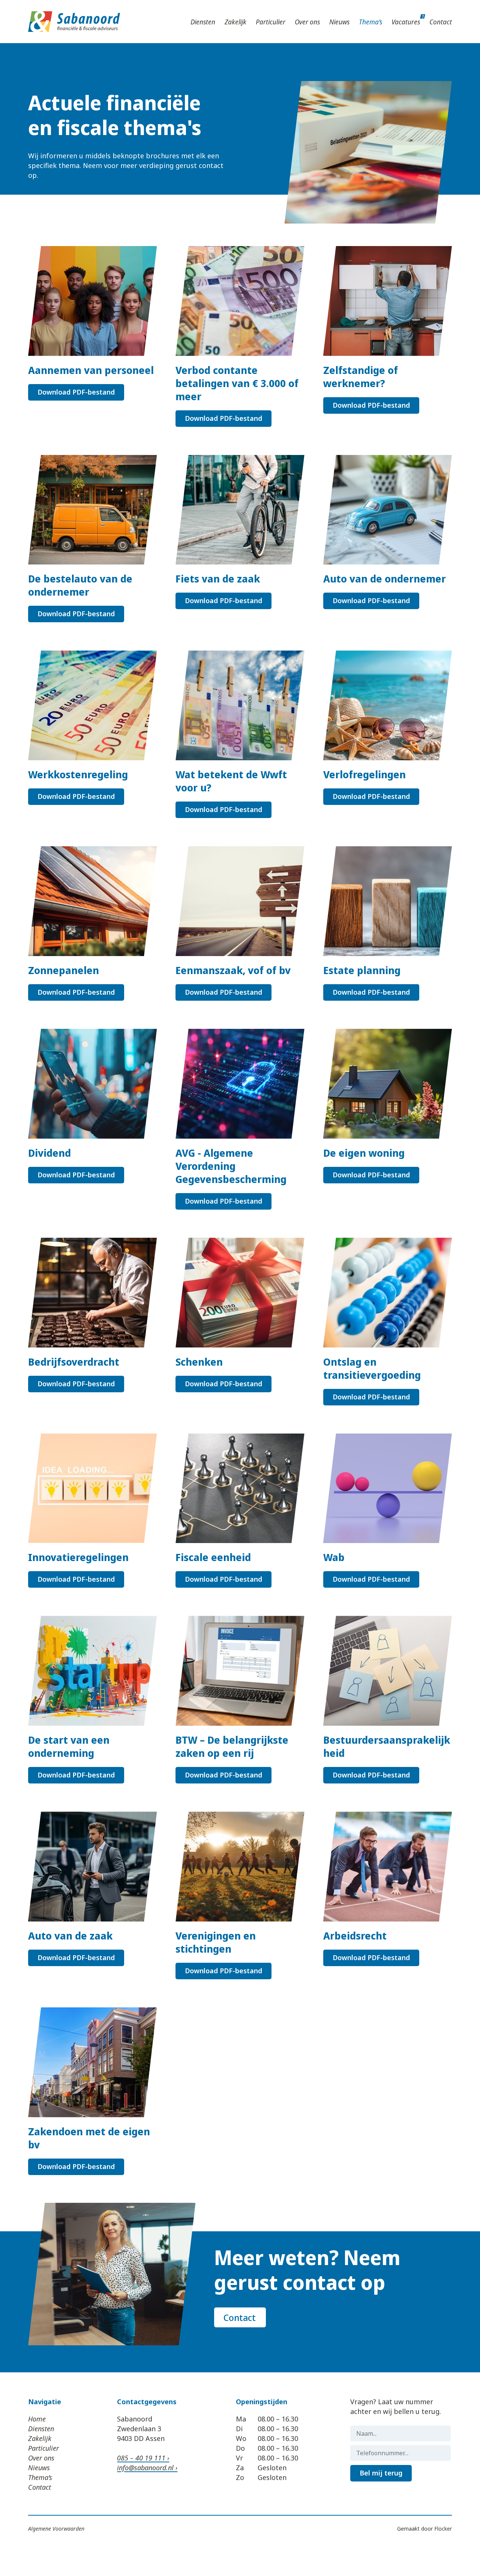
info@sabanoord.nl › (147, 2468)
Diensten (203, 22)
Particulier (271, 22)
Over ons (307, 22)
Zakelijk (235, 22)
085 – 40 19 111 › (143, 2458)
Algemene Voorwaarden (56, 2529)
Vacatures (406, 22)
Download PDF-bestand (76, 392)
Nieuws (339, 22)
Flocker (443, 2529)
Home (37, 2419)
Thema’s (370, 22)
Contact (441, 22)
